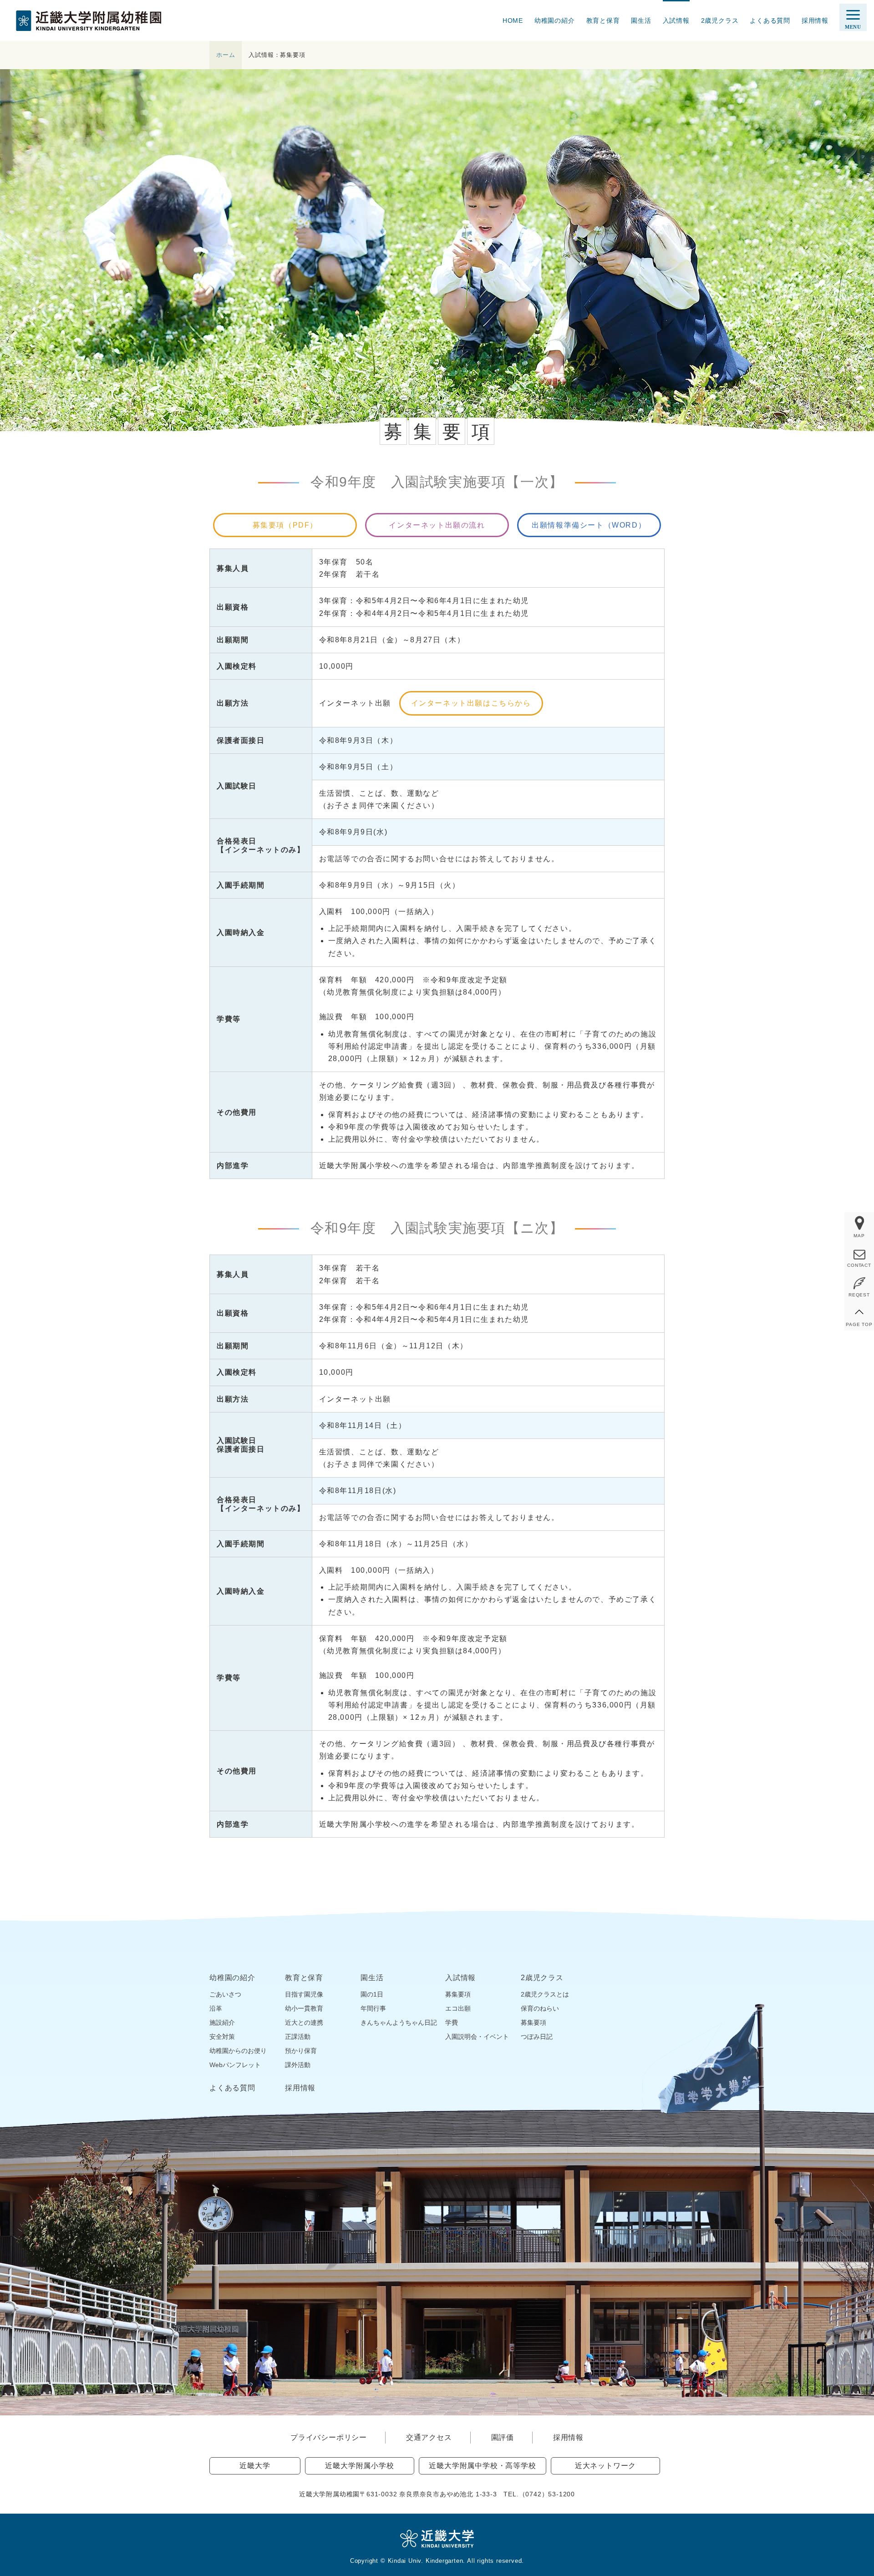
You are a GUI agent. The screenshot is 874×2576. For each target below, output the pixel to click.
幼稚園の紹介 (555, 20)
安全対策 (222, 2037)
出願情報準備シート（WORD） (589, 525)
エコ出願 (458, 2008)
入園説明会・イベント (477, 2037)
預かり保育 (301, 2051)
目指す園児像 (304, 1994)
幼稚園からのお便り (238, 2051)
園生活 (641, 20)
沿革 (216, 2008)
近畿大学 (255, 2466)
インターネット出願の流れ (437, 525)
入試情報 (676, 20)
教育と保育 (603, 20)
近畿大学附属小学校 (359, 2466)
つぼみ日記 (537, 2037)
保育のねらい (540, 2008)
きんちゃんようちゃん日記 (399, 2022)
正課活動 (298, 2037)
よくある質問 (770, 20)
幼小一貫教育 (304, 2008)
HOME (513, 20)
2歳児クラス (720, 20)
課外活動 (298, 2065)
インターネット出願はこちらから (471, 703)
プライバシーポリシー (329, 2437)
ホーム (226, 55)
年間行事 (373, 2008)
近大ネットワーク (605, 2466)
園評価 (503, 2437)
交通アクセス (429, 2437)
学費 (452, 2022)
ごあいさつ (225, 1994)
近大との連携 (304, 2022)
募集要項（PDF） (285, 525)
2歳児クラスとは (545, 1994)
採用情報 (815, 20)
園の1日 (372, 1994)
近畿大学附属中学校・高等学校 (482, 2466)
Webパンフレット (235, 2065)
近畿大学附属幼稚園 (89, 21)
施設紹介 (222, 2022)
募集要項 (458, 1994)
